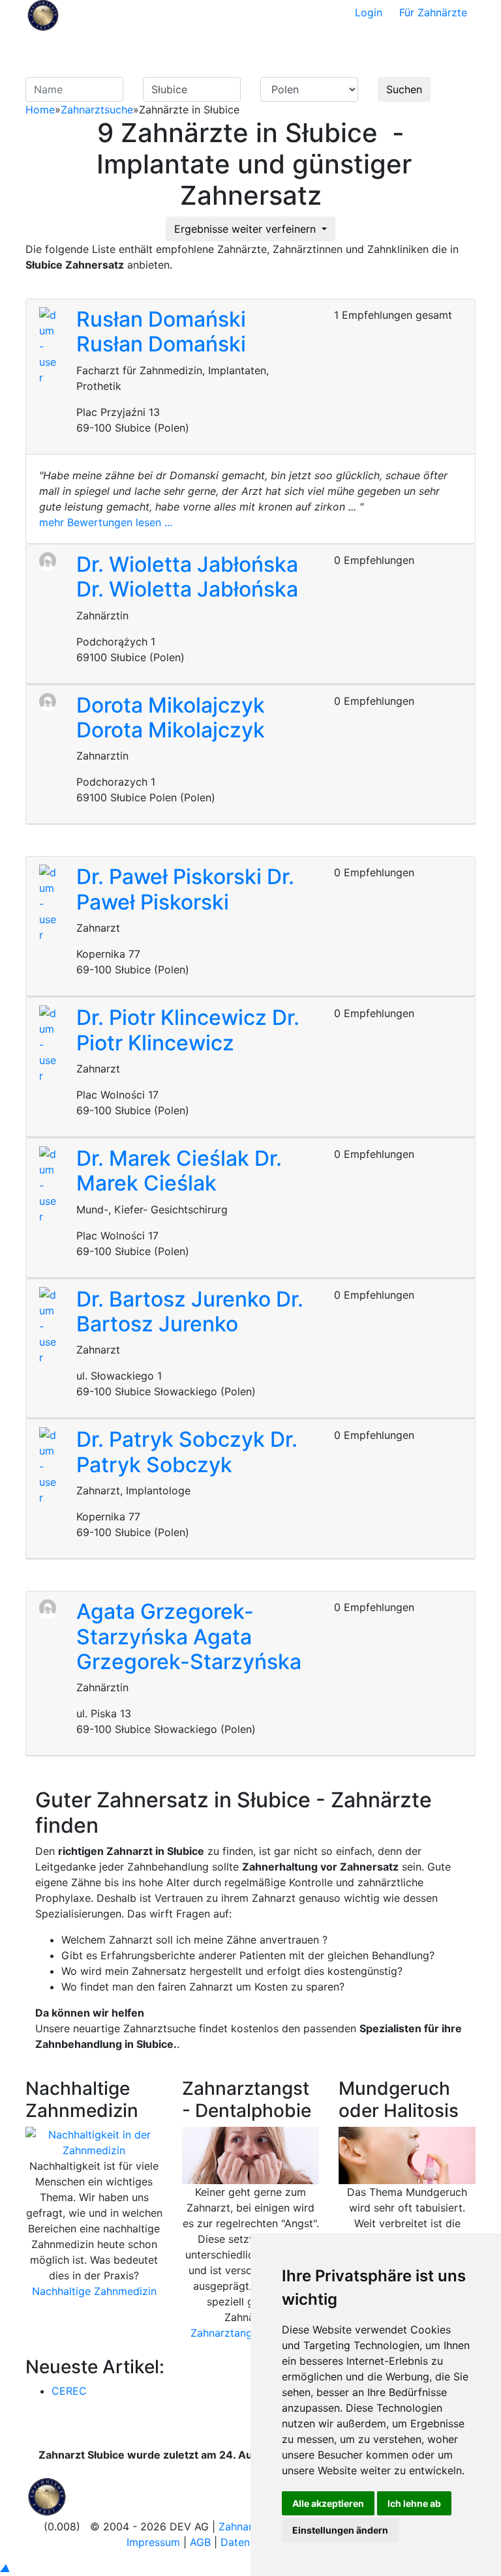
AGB (200, 2542)
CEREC (69, 2391)
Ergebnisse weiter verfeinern (247, 229)
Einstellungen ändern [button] (340, 2530)
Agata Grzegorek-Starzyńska (165, 1624)
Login (369, 12)
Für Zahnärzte (433, 12)
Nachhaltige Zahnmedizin (94, 2291)
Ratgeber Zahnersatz (333, 51)
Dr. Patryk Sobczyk (173, 1439)
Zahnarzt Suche (259, 51)
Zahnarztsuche (97, 110)
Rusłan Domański (161, 319)
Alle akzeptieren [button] (328, 2503)
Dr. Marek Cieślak (165, 1158)
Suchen (404, 89)
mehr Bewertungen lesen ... (106, 522)
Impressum (153, 2542)
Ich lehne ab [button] (414, 2503)
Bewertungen (427, 43)
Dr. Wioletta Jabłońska (187, 564)
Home (40, 110)
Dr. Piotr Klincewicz (174, 1017)
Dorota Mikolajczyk (171, 705)
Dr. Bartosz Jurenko (176, 1299)
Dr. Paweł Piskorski (172, 877)
